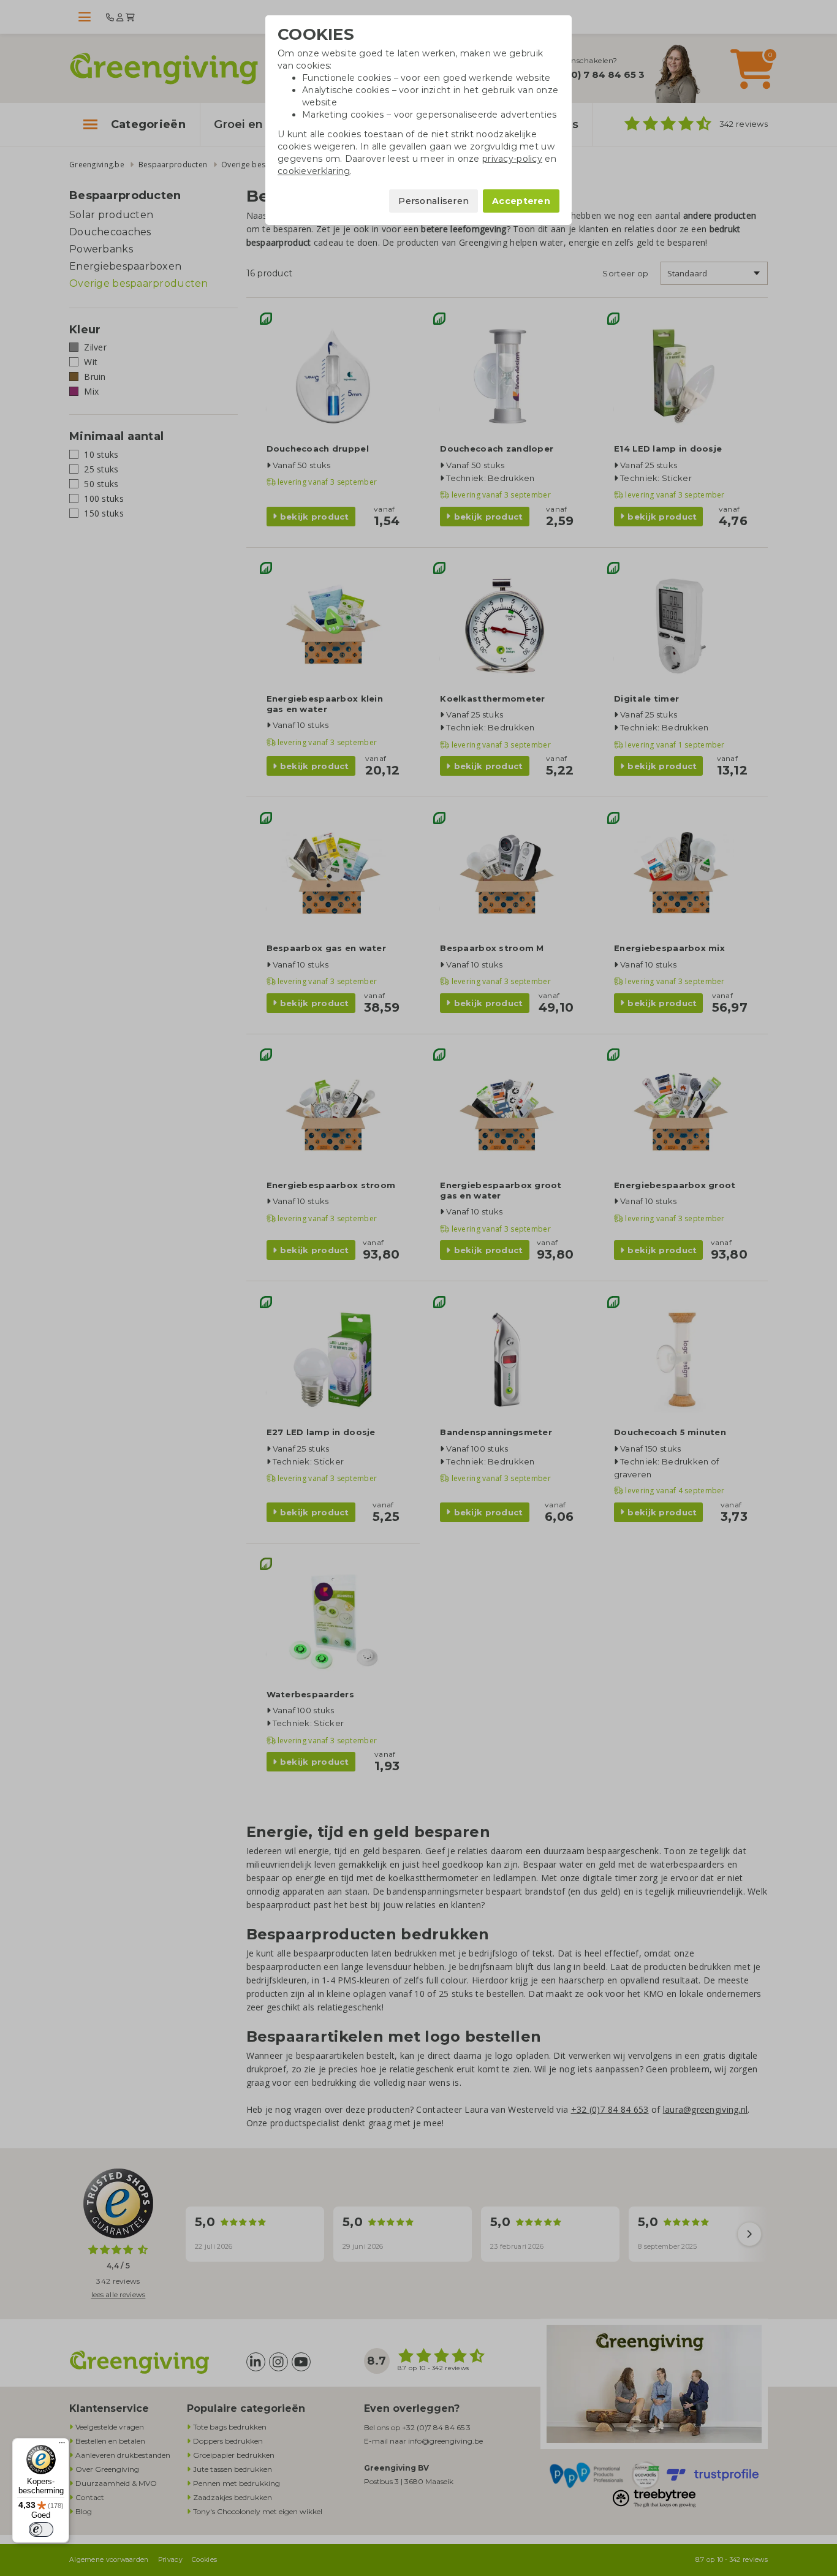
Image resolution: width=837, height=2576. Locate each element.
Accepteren (521, 201)
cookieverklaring (314, 171)
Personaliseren (434, 201)
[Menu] (62, 2445)
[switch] (41, 2529)
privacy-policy (512, 159)
